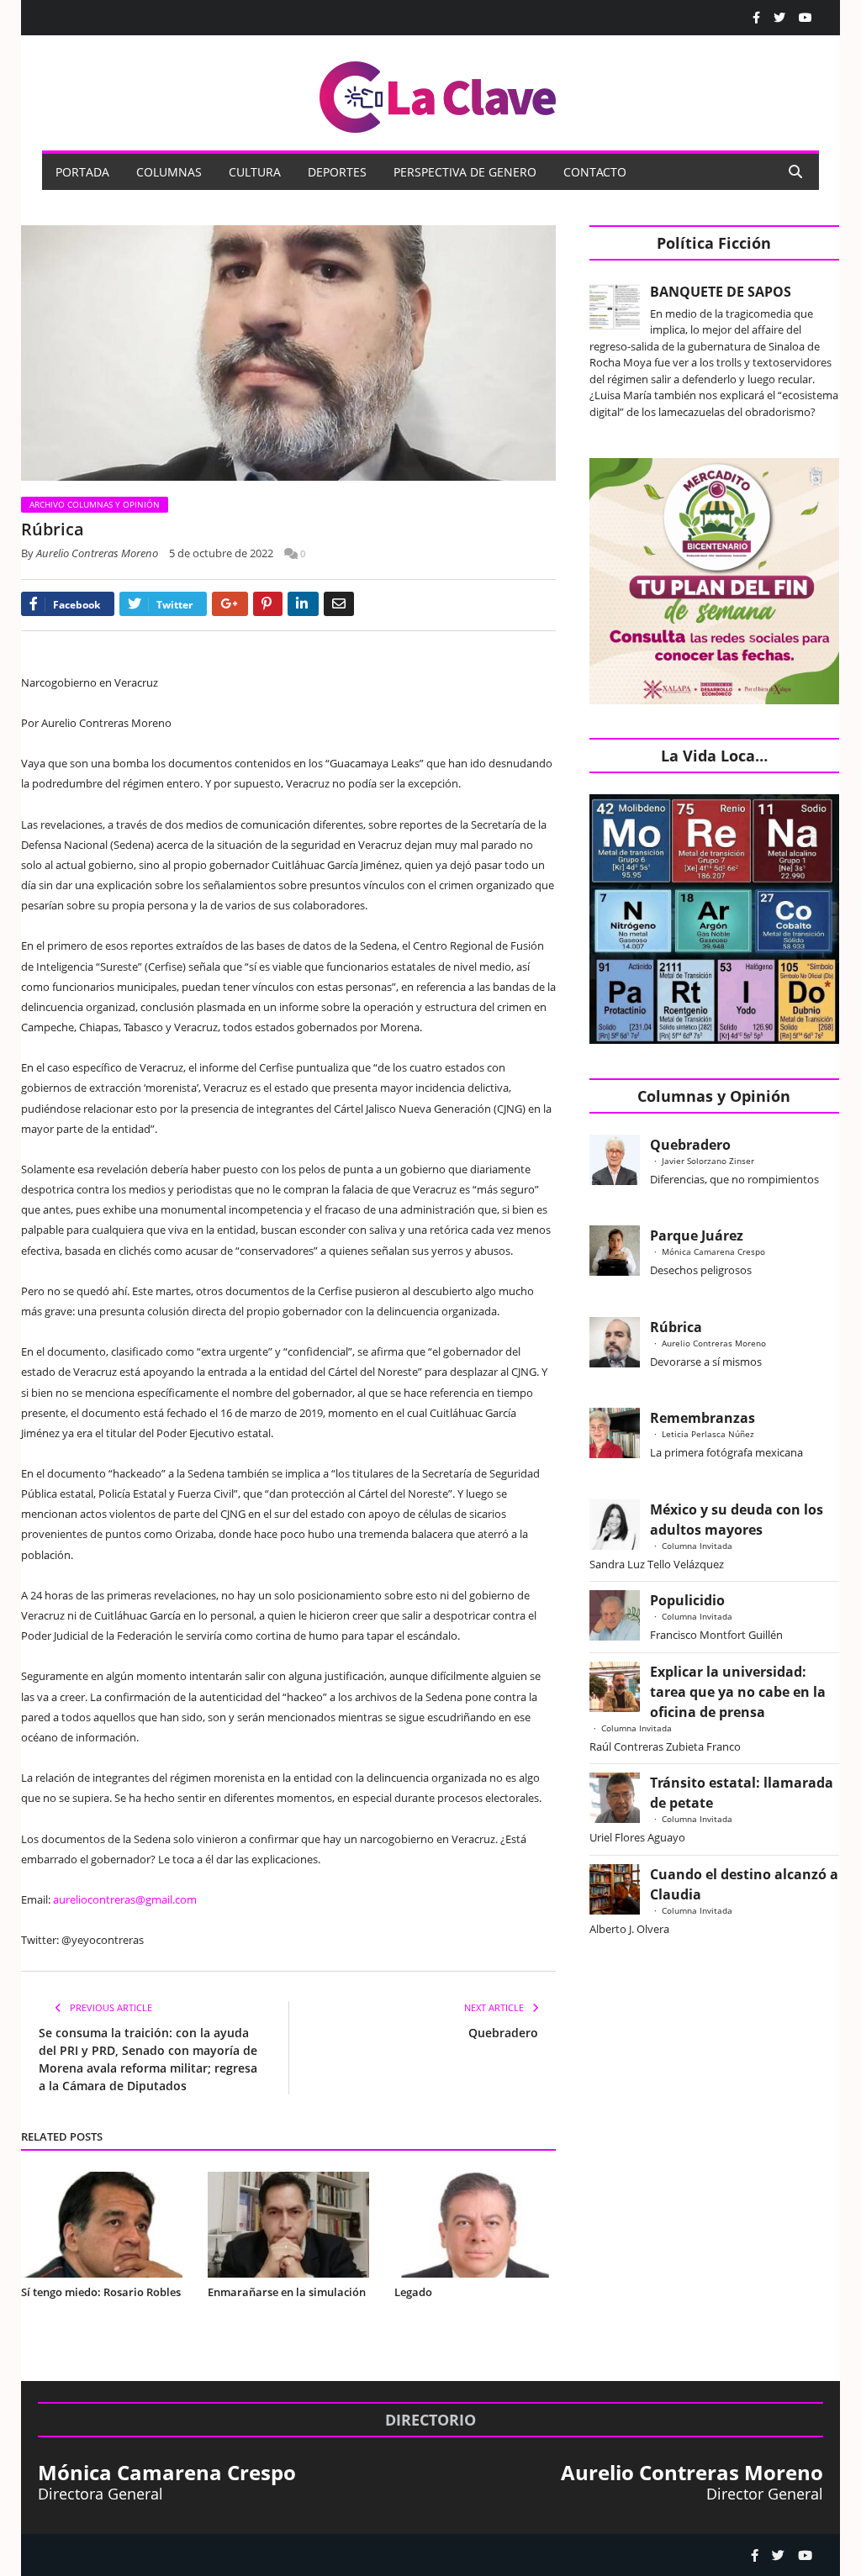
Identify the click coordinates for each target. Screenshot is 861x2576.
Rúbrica (676, 1327)
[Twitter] (779, 18)
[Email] (339, 604)
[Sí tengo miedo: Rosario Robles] (102, 2225)
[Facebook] (756, 18)
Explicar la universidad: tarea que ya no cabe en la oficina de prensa (738, 1692)
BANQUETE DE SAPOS (721, 292)
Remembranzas (703, 1418)
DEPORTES (337, 172)
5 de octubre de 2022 (221, 553)
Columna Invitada (697, 1546)
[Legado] (475, 2225)
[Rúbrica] (288, 355)
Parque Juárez (697, 1235)
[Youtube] (806, 18)
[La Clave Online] (439, 94)
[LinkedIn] (303, 604)
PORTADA (82, 172)
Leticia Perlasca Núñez (708, 1434)
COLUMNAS (169, 172)
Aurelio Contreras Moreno (97, 553)
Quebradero (503, 2033)
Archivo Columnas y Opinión (95, 504)
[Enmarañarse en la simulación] (288, 2225)
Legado (413, 2292)
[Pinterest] (268, 604)
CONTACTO (595, 172)
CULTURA (255, 172)
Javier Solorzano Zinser (708, 1161)
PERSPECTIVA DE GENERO (465, 172)
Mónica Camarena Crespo (713, 1251)
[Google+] (230, 604)
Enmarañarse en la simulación (287, 2292)
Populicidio (687, 1600)
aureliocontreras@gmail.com (125, 1899)
